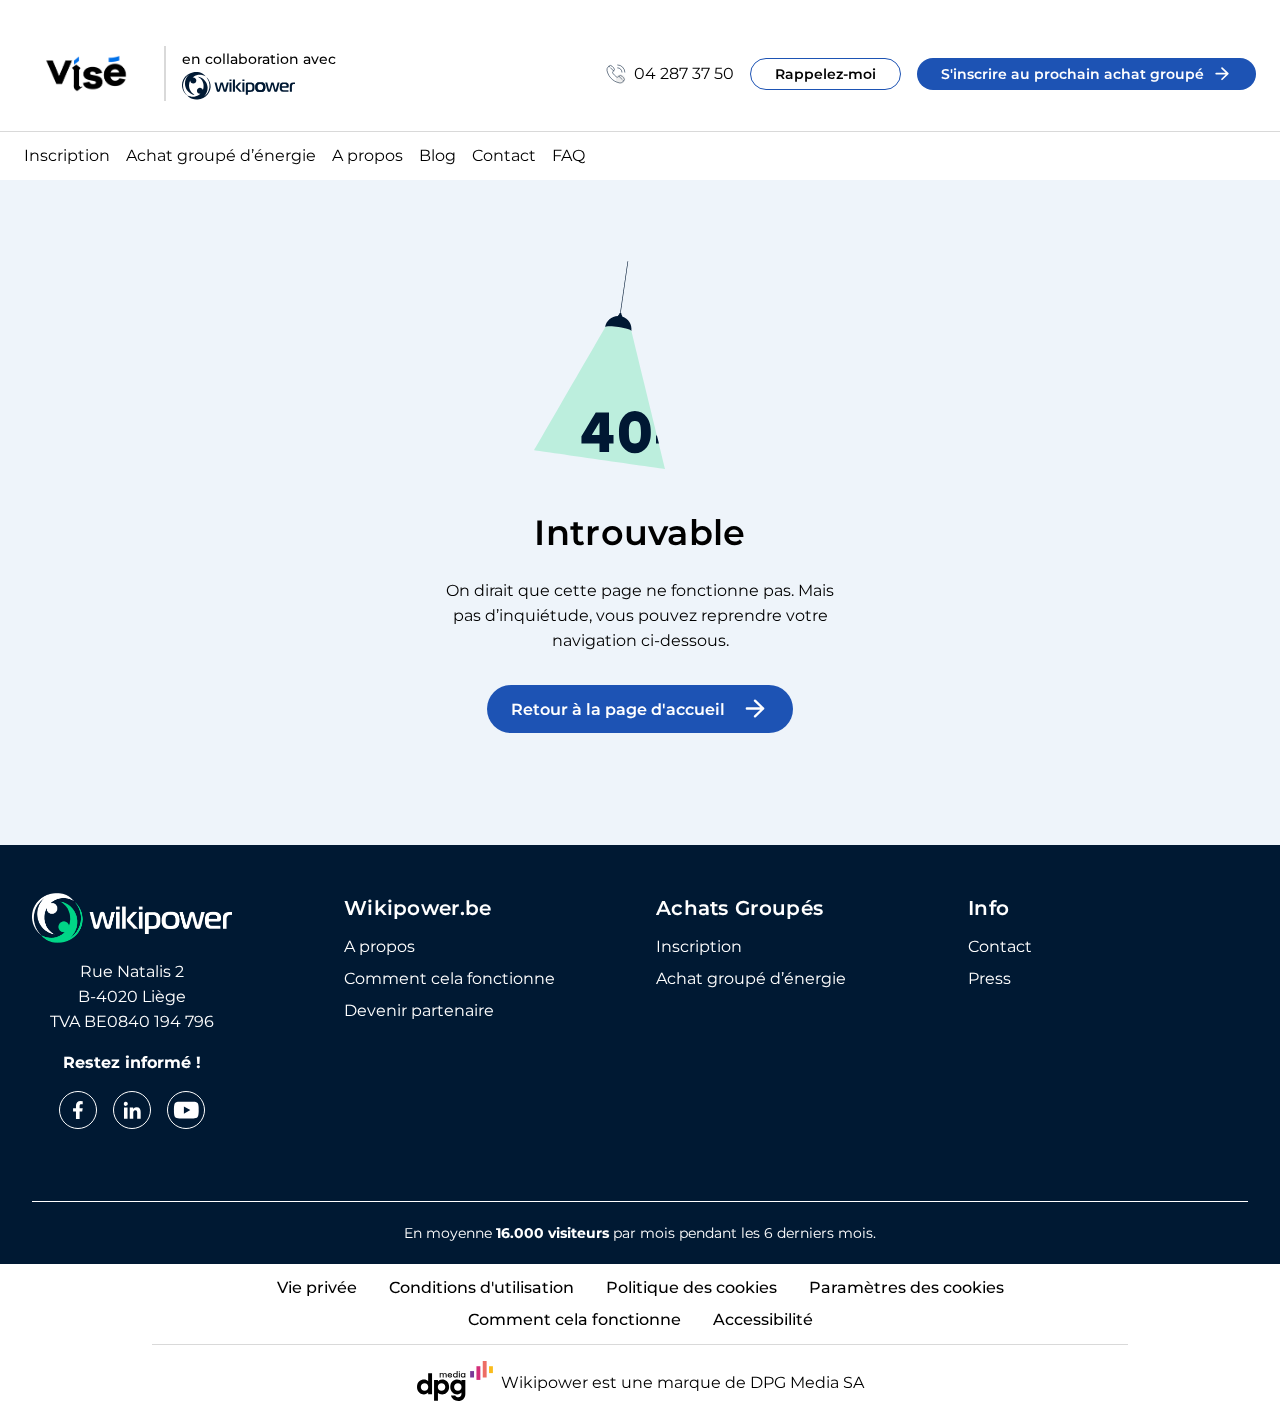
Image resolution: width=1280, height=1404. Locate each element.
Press (989, 979)
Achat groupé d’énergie (221, 156)
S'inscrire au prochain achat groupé (1072, 74)
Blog (437, 156)
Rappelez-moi (825, 74)
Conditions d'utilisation (481, 1287)
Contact (504, 156)
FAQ (568, 156)
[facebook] (78, 1110)
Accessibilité (763, 1319)
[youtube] (186, 1110)
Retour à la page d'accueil (618, 709)
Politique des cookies (691, 1287)
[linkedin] (132, 1110)
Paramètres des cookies (906, 1287)
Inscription (67, 156)
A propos (367, 156)
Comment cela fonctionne (449, 979)
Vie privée (317, 1287)
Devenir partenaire (419, 1011)
